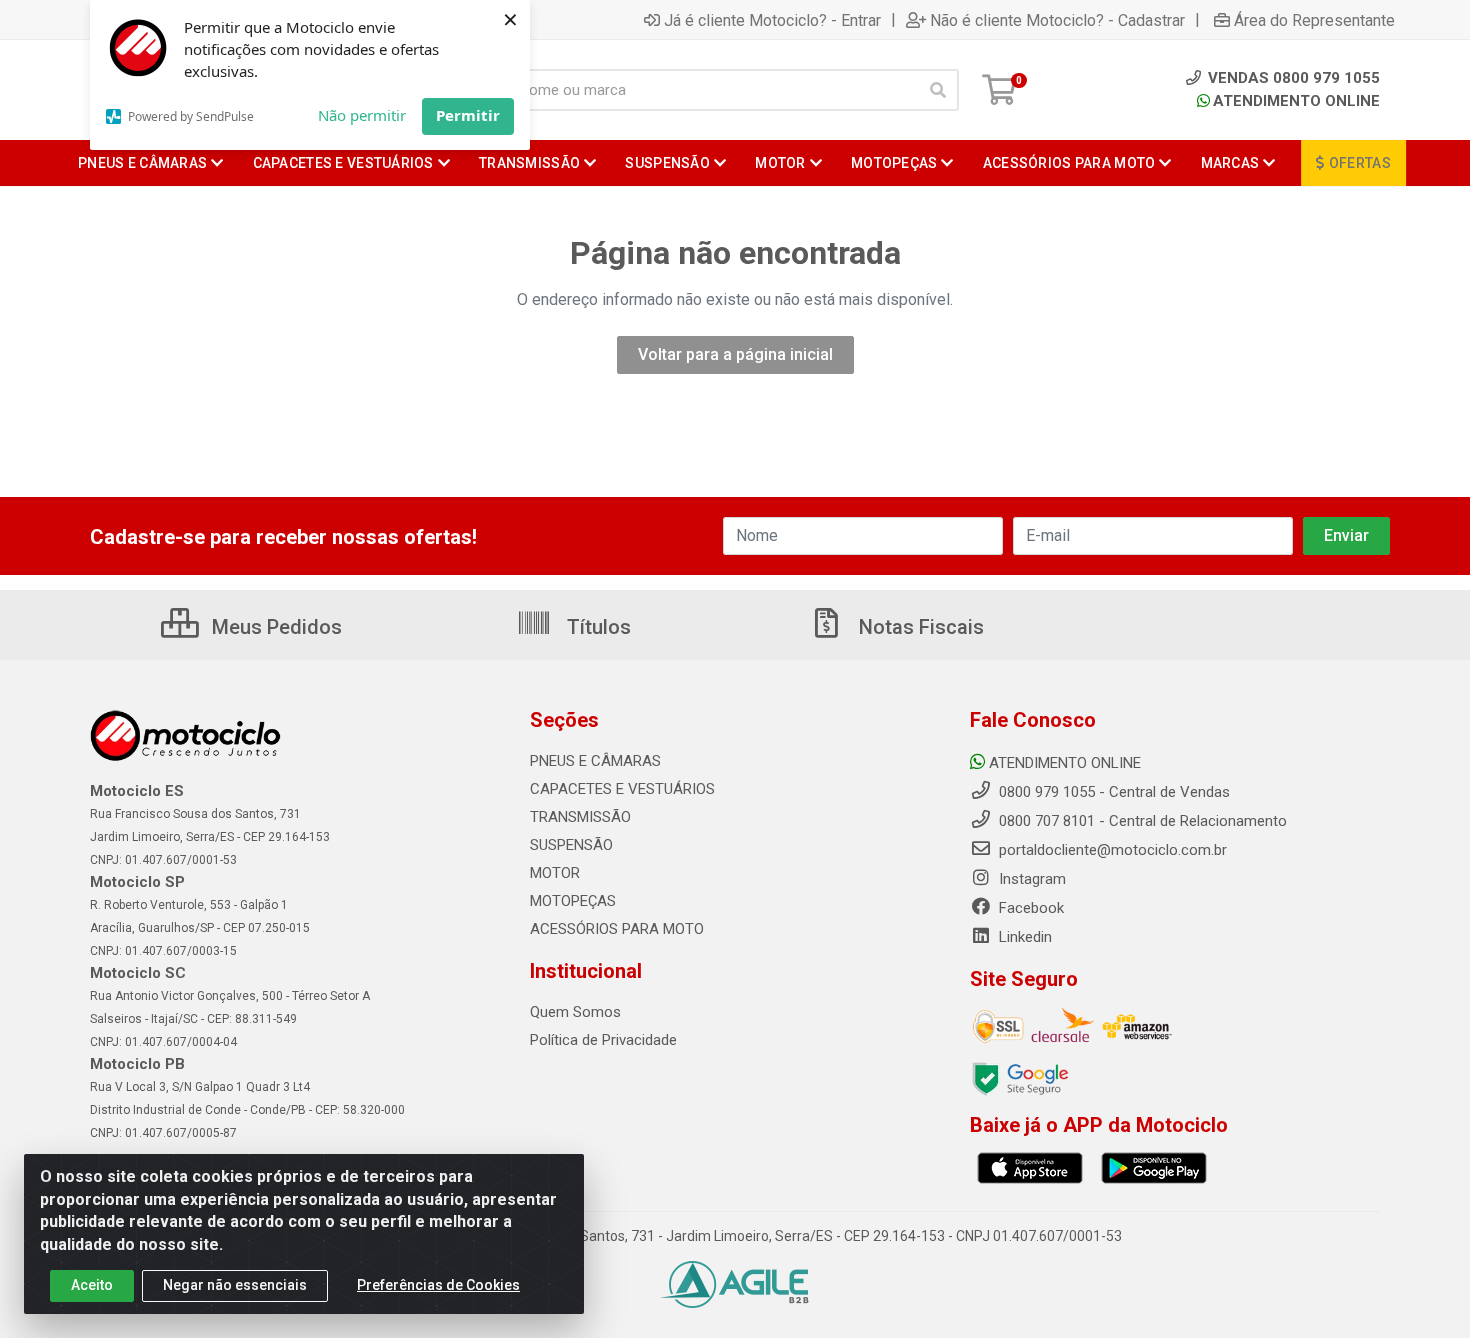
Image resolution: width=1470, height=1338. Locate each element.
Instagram (1030, 879)
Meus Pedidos (274, 627)
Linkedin (1023, 937)
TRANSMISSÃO (580, 817)
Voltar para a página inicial (735, 354)
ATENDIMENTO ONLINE (1296, 101)
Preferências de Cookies (438, 1285)
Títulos (596, 627)
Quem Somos (575, 1012)
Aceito (92, 1285)
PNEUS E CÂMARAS (595, 761)
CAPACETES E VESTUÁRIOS (622, 789)
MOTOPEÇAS (573, 901)
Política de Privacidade (603, 1040)
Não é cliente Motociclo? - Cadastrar (1057, 20)
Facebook (1029, 908)
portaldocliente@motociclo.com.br (1111, 850)
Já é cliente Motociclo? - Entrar (772, 20)
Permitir (468, 115)
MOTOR (555, 873)
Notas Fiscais (919, 627)
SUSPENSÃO (571, 845)
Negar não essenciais (235, 1285)
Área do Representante (1314, 20)
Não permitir (362, 115)
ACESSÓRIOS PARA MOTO (617, 929)
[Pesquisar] (938, 90)
